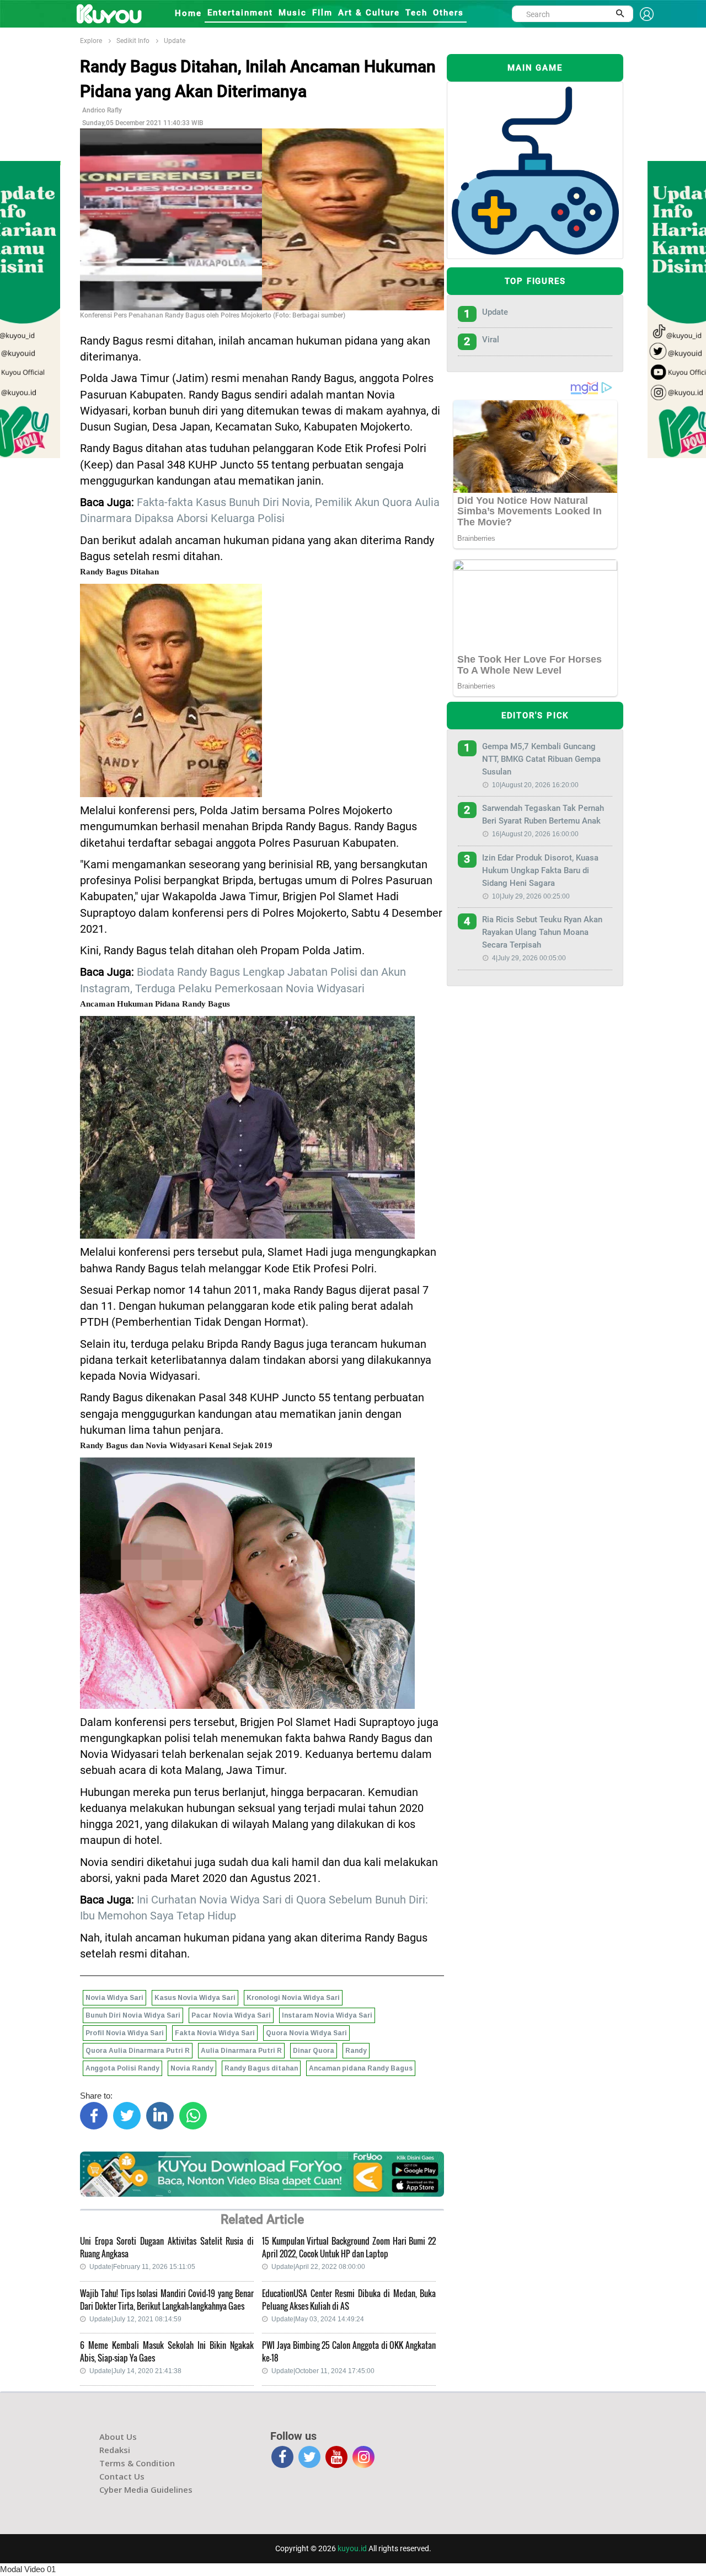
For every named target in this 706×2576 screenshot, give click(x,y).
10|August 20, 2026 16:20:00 (535, 785)
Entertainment (240, 13)
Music (293, 13)
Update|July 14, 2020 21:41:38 (135, 2371)
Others (448, 13)
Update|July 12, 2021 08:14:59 (135, 2319)
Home (188, 13)
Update (175, 41)
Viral (491, 340)
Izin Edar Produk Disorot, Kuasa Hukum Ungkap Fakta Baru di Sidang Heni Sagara (540, 870)
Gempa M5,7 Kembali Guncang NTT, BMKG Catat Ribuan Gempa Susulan (541, 759)
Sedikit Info (133, 41)
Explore (91, 41)
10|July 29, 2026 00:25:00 (531, 896)
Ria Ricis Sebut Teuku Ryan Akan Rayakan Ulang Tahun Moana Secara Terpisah (542, 932)
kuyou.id (352, 2548)
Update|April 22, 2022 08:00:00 (318, 2267)
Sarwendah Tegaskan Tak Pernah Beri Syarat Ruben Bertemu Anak (543, 814)
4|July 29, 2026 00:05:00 (529, 958)
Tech (416, 13)
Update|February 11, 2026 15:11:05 (142, 2267)
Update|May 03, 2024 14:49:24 (318, 2319)
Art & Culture (369, 13)
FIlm (322, 13)
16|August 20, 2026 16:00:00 (535, 834)
